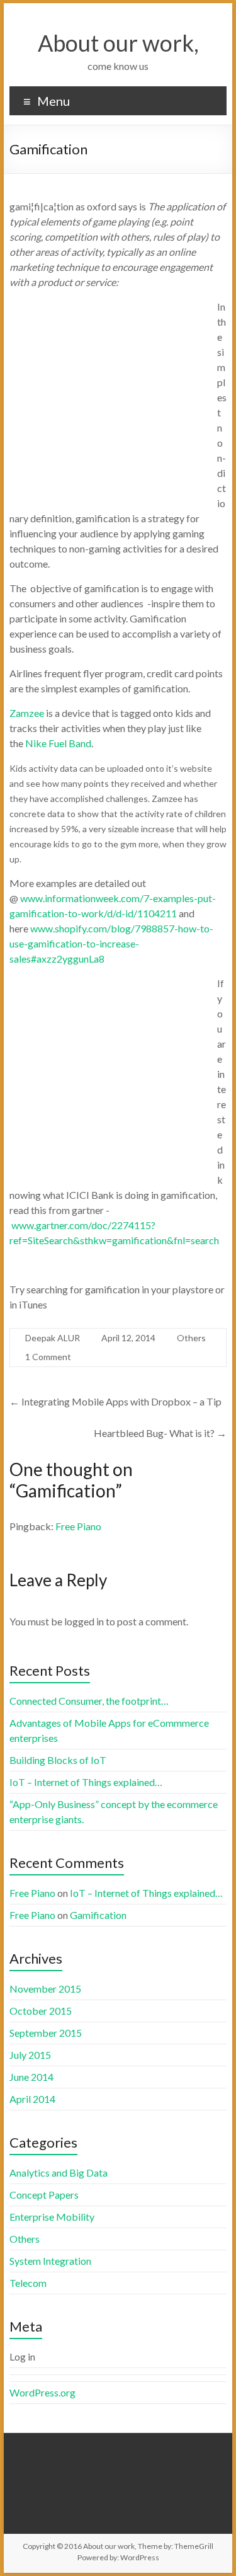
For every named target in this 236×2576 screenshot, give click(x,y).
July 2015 (30, 2055)
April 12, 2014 (128, 1338)
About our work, (118, 43)
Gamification (98, 1915)
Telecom (28, 2283)
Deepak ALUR (53, 1338)
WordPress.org (42, 2392)
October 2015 (41, 2011)
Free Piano (78, 1526)
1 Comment (48, 1357)
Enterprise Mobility (52, 2217)
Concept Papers (44, 2195)
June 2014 (31, 2077)
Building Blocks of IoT (58, 1760)
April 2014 (32, 2099)
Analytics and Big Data (59, 2172)
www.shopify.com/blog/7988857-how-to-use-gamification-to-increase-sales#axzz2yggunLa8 (111, 943)
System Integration (50, 2261)
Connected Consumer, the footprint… (89, 1701)
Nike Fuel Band (58, 743)
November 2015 (45, 1989)
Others (191, 1338)
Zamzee (27, 713)
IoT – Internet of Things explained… (86, 1782)
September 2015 (46, 2033)
